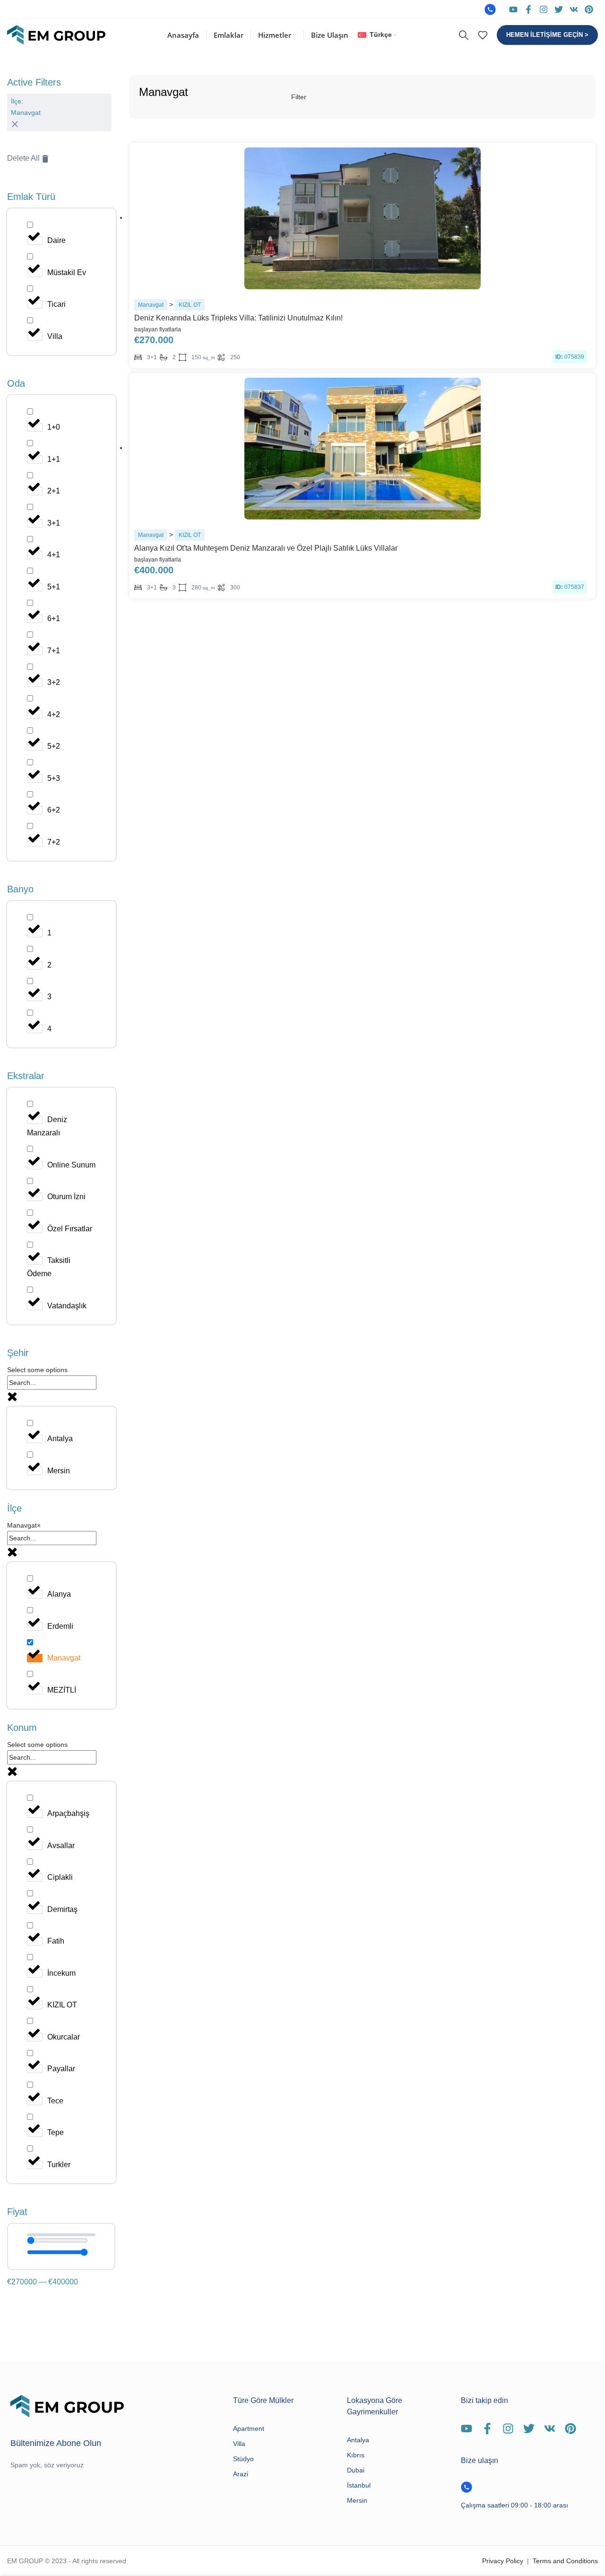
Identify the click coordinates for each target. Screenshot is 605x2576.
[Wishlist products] (483, 35)
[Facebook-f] (528, 9)
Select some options (37, 1370)
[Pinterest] (589, 9)
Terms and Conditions (565, 2561)
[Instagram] (544, 9)
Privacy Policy (503, 2561)
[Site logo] (56, 35)
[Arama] (464, 35)
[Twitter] (559, 9)
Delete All (23, 158)
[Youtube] (513, 9)
